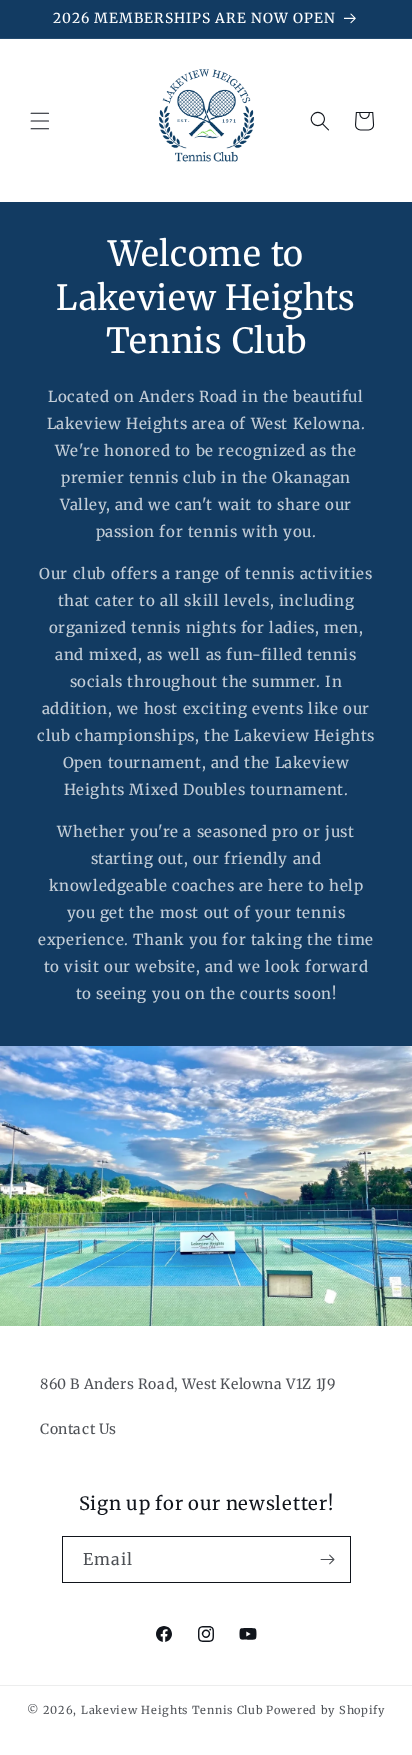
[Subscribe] (328, 1559)
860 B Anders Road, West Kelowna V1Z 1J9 (187, 1384)
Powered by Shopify (325, 1710)
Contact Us (78, 1429)
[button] (40, 121)
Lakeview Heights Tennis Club (172, 1710)
